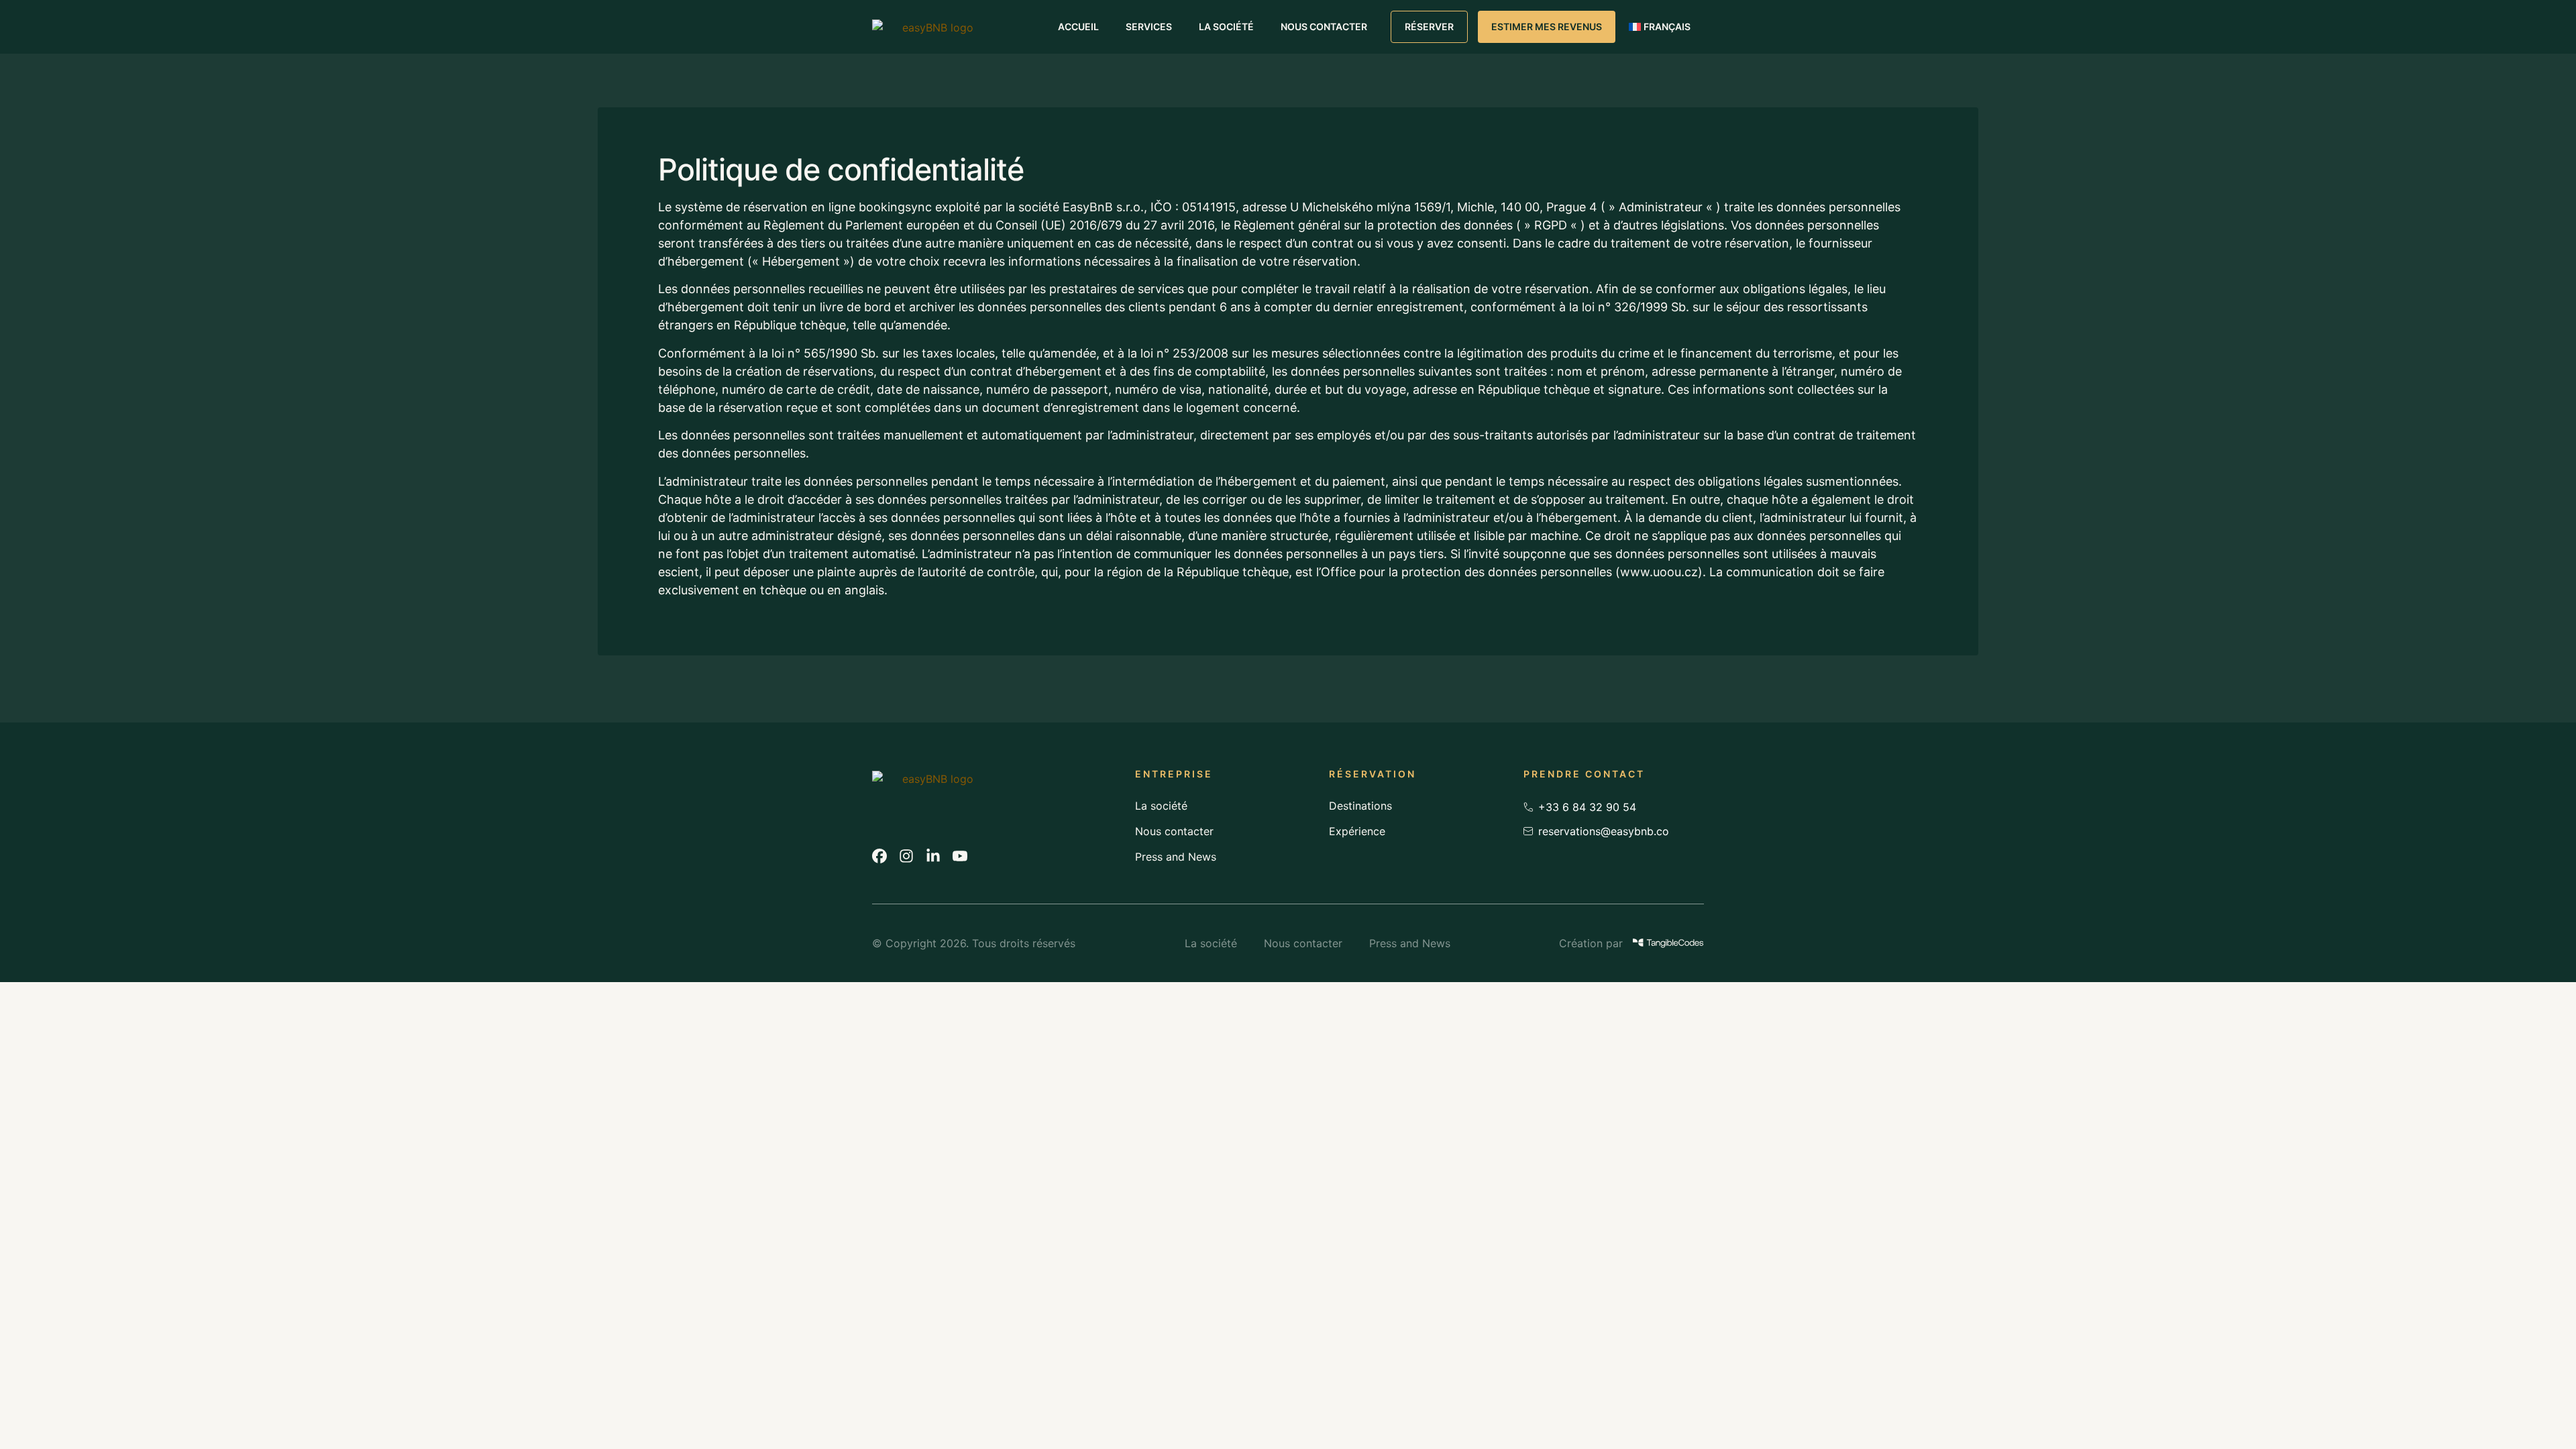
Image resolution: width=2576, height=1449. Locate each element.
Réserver (1429, 26)
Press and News (1176, 857)
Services (1149, 26)
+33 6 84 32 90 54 (1587, 807)
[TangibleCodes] (1668, 943)
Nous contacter (1324, 26)
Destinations (1360, 806)
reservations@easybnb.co (1604, 831)
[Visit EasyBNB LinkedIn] (933, 856)
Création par (1591, 943)
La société (1226, 26)
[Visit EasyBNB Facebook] (879, 856)
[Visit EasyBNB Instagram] (906, 856)
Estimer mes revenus (1547, 26)
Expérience (1357, 831)
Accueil (1078, 26)
